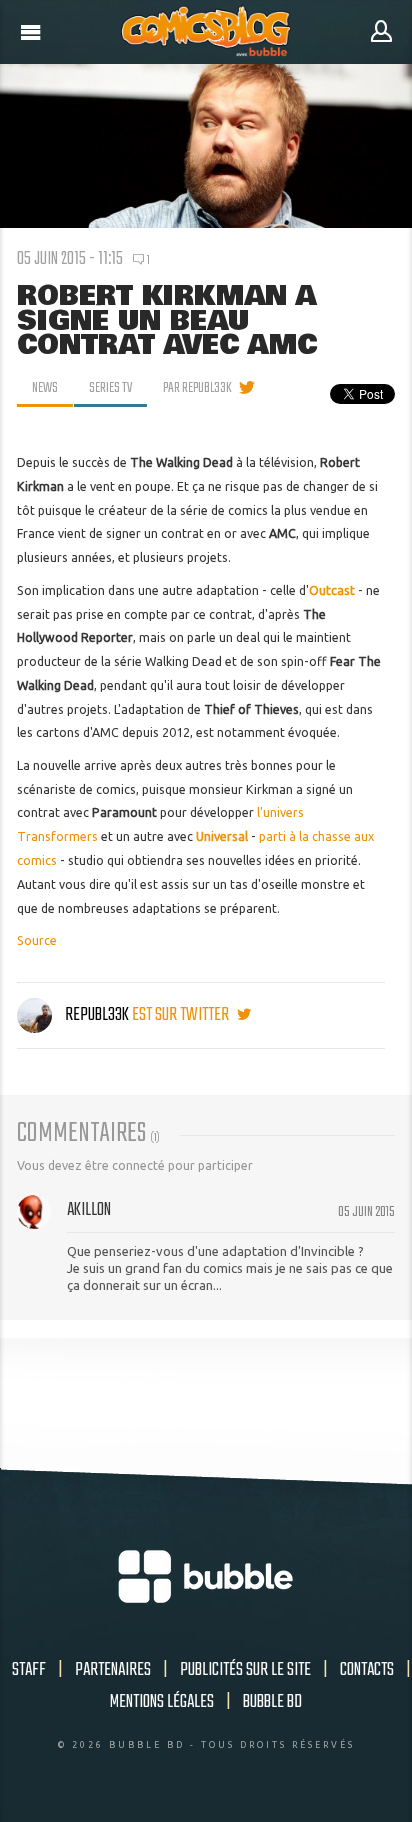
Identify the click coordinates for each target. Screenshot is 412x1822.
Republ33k (97, 1015)
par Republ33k (197, 388)
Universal (222, 836)
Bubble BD (272, 1702)
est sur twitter (182, 1015)
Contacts (367, 1670)
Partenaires (113, 1670)
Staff (29, 1670)
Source (37, 940)
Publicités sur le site (245, 1670)
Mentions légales (162, 1702)
